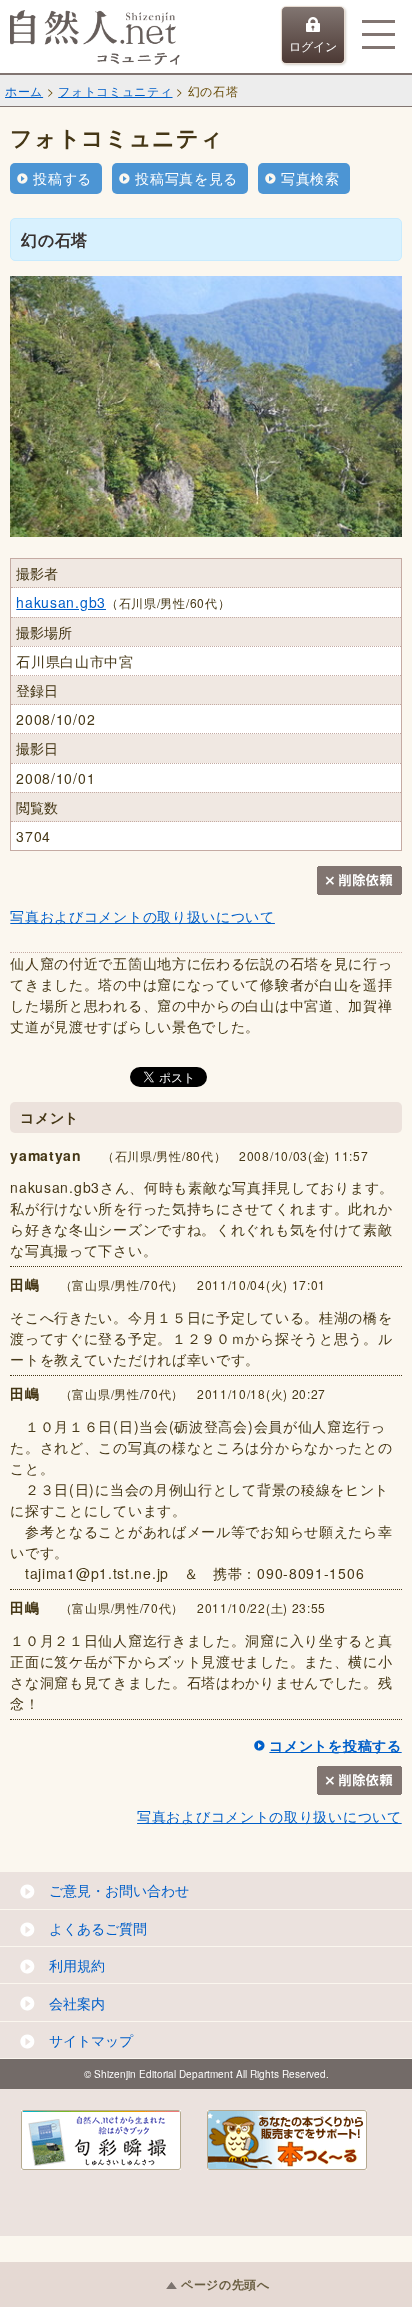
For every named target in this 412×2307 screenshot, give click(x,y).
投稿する (62, 178)
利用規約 (77, 1965)
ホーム (24, 90)
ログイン (313, 45)
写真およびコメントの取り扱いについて (142, 916)
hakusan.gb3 (61, 602)
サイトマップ (91, 2040)
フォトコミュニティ (115, 90)
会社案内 (77, 2003)
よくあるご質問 (98, 1928)
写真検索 (310, 178)
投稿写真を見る (186, 178)
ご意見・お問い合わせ (119, 1890)
